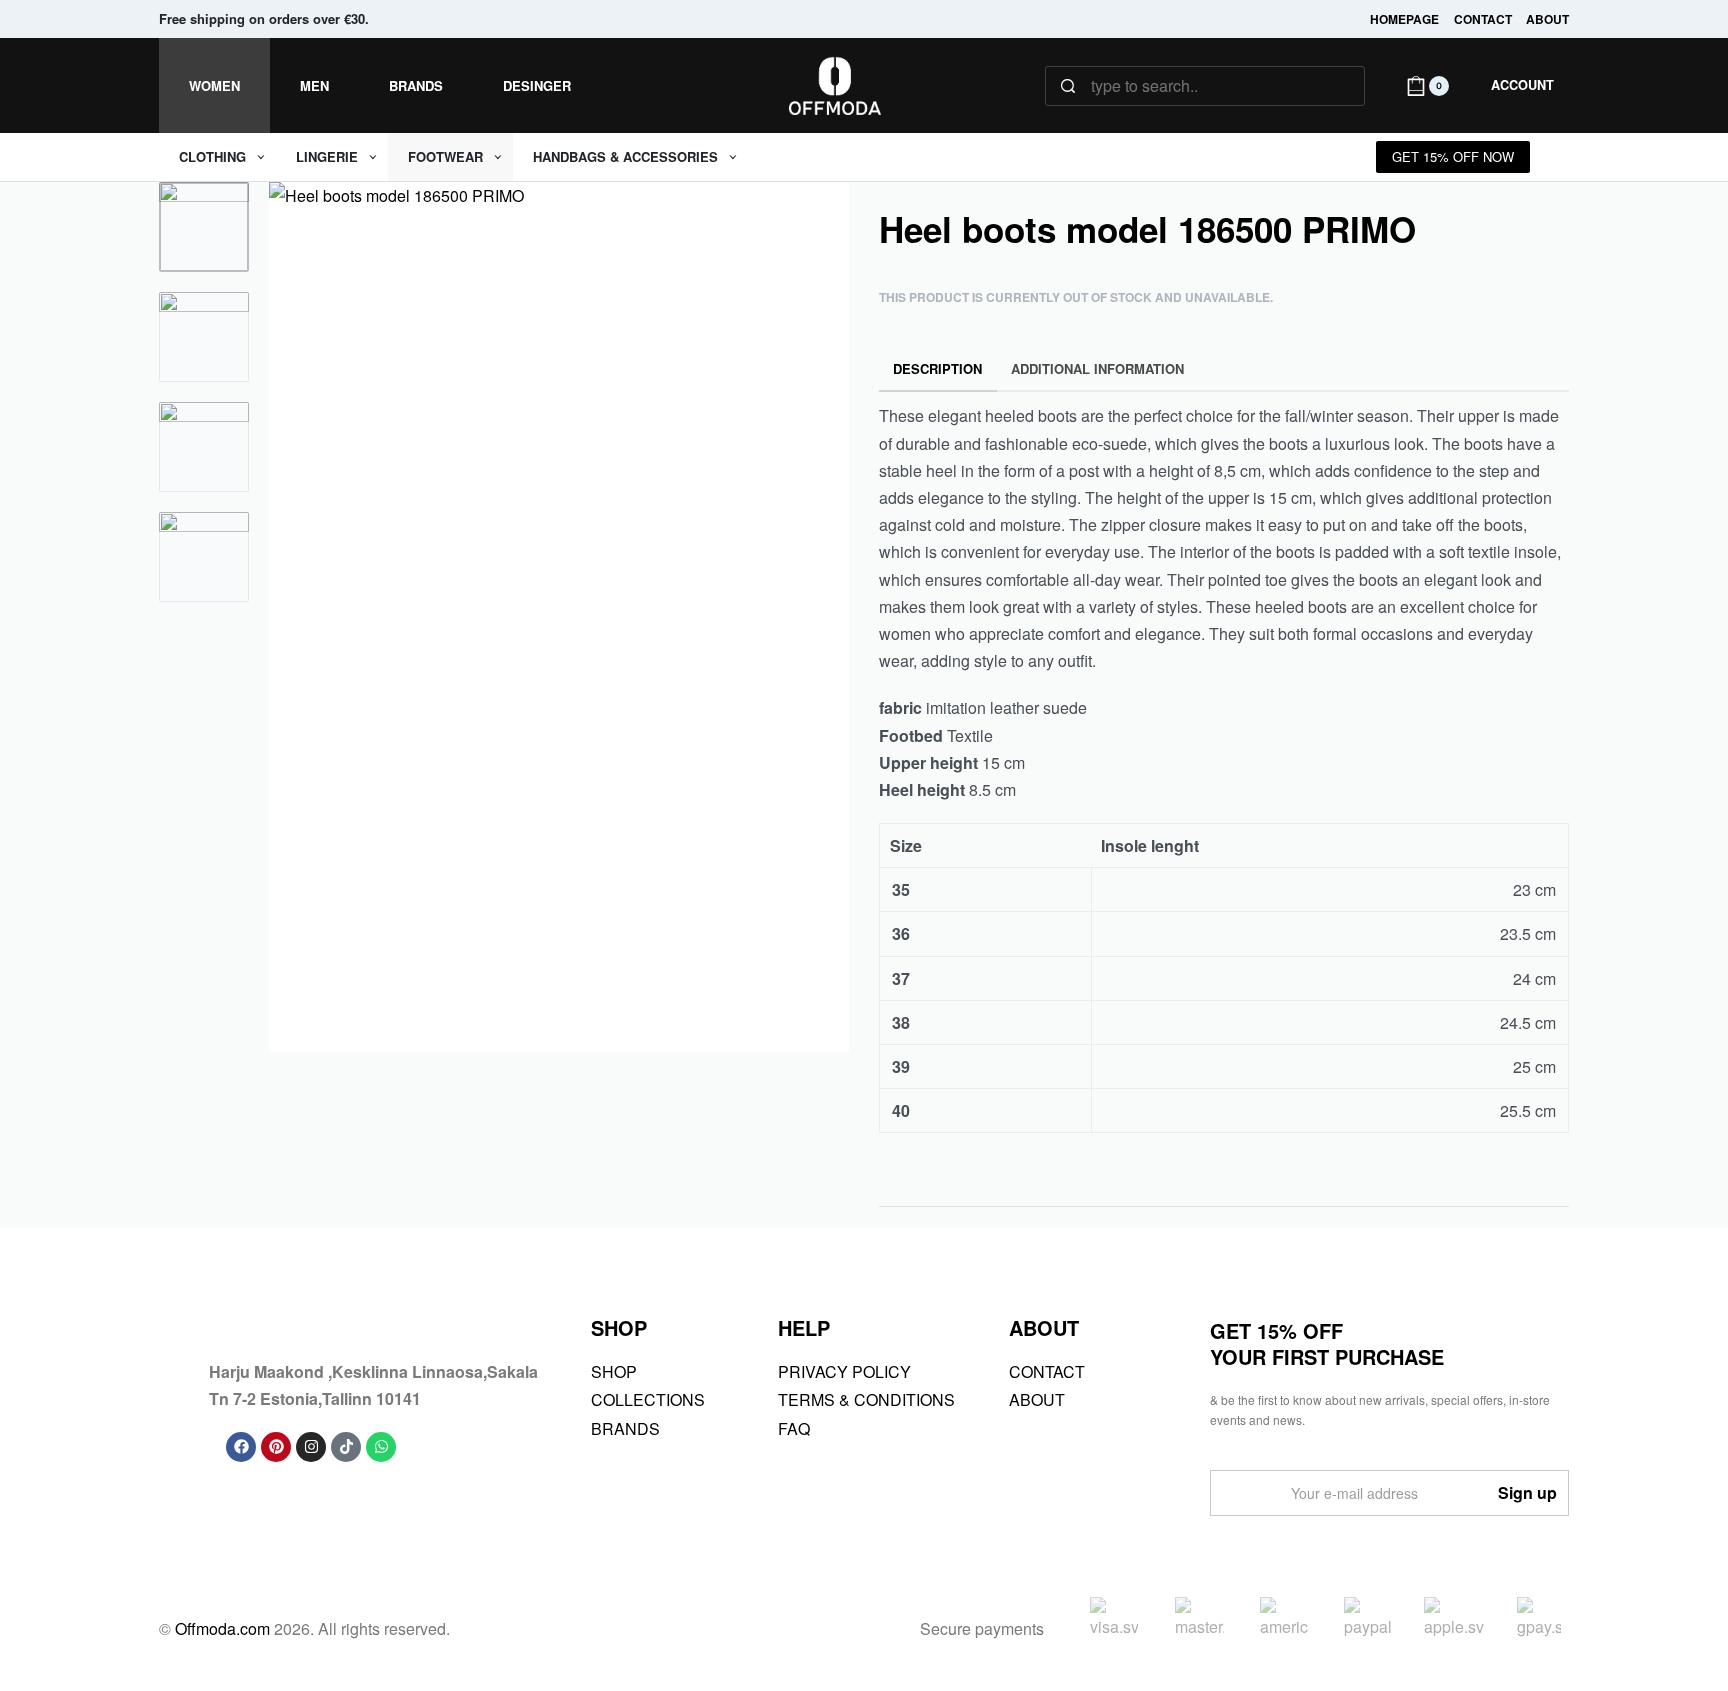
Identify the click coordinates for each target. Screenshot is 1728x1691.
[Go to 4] (204, 557)
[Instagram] (311, 1447)
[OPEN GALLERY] (559, 617)
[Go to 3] (204, 447)
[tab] (938, 369)
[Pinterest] (276, 1447)
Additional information (1097, 368)
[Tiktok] (346, 1447)
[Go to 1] (204, 227)
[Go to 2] (204, 337)
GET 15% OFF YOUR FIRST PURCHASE (1327, 1343)
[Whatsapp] (381, 1447)
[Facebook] (241, 1447)
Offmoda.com (222, 1628)
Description (937, 368)
